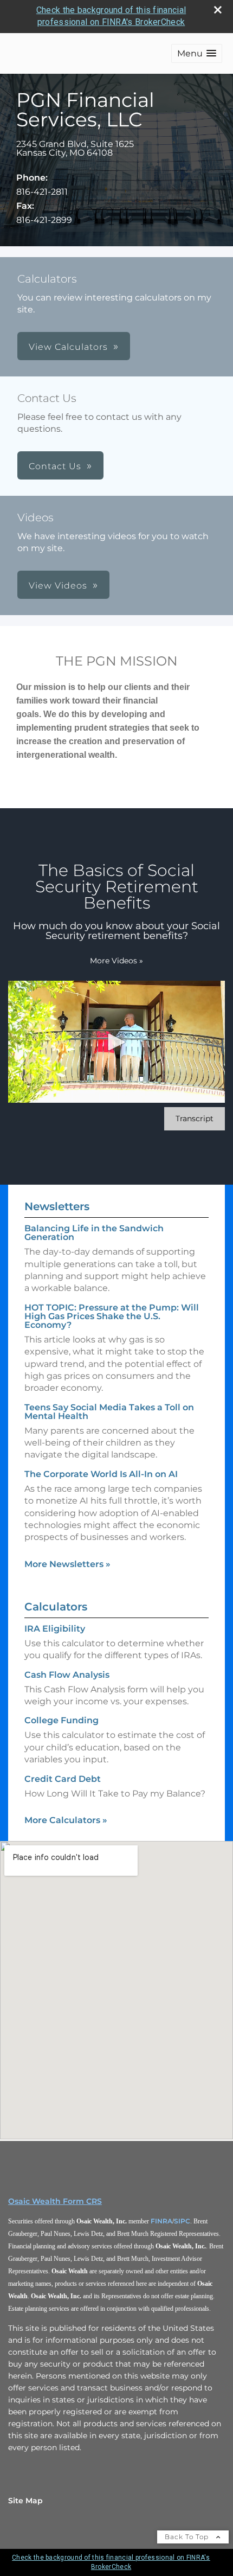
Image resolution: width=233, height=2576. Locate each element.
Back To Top (188, 2537)
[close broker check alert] (218, 10)
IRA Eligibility (55, 1629)
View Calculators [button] (68, 347)
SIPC (182, 2221)
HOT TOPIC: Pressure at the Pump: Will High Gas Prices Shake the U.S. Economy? (112, 1316)
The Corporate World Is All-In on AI (101, 1474)
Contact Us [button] (55, 466)
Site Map (25, 2501)
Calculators (56, 1607)
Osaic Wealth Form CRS (55, 2201)
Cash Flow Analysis (67, 1675)
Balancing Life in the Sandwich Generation (94, 1233)
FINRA (161, 2221)
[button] (197, 53)
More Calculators (66, 1820)
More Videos (116, 961)
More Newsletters (67, 1564)
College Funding (62, 1720)
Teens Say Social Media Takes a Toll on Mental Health (109, 1412)
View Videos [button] (58, 586)
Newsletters (57, 1206)
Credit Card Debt (63, 1779)
